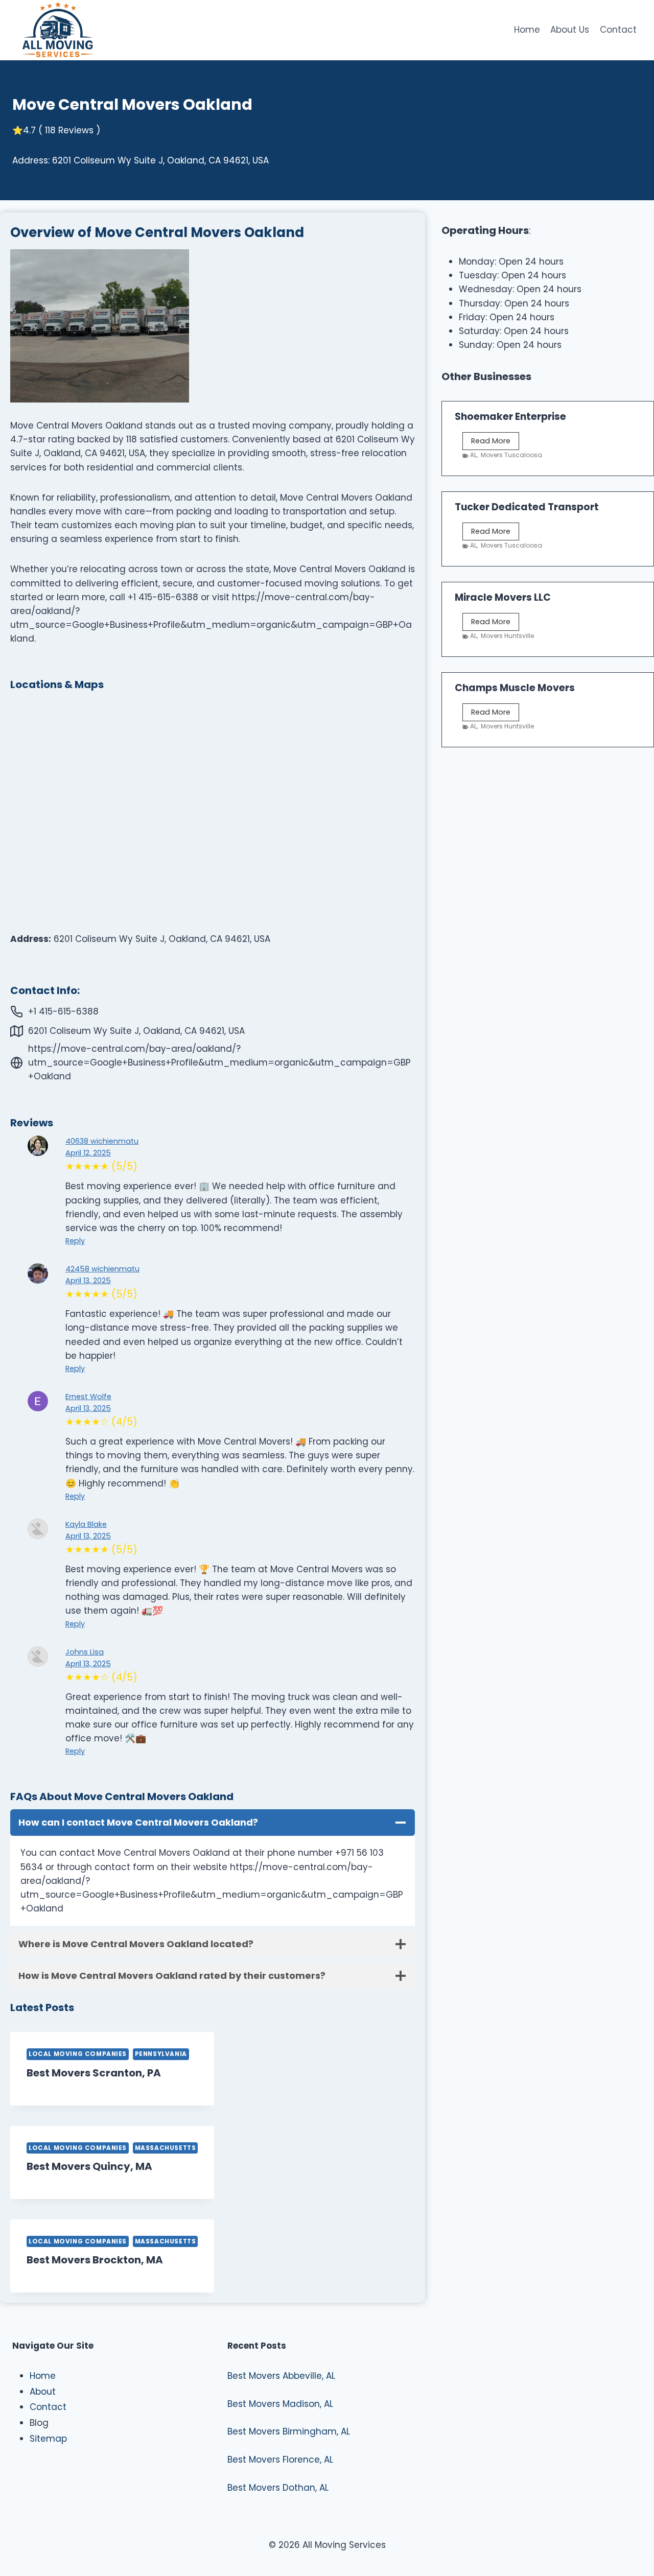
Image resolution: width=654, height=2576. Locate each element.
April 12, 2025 (88, 1153)
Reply (75, 1241)
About (43, 2392)
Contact (618, 30)
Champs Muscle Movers (515, 688)
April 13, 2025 (88, 1281)
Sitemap (48, 2439)
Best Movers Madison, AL (280, 2404)
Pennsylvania (161, 2054)
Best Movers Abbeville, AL (281, 2376)
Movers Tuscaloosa (511, 455)
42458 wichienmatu (102, 1269)
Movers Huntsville (507, 636)
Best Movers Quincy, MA (89, 2166)
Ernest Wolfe (88, 1397)
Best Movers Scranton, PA (94, 2073)
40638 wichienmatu (102, 1141)
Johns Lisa (85, 1652)
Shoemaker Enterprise (510, 417)
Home (527, 30)
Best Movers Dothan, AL (278, 2488)
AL (473, 455)
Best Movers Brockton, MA (95, 2260)
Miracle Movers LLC (503, 597)
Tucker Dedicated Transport (527, 507)
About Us (570, 30)
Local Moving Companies (78, 2054)
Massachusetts (166, 2148)
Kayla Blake (86, 1524)
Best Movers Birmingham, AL (289, 2431)
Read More (495, 443)
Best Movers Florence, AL (280, 2460)
